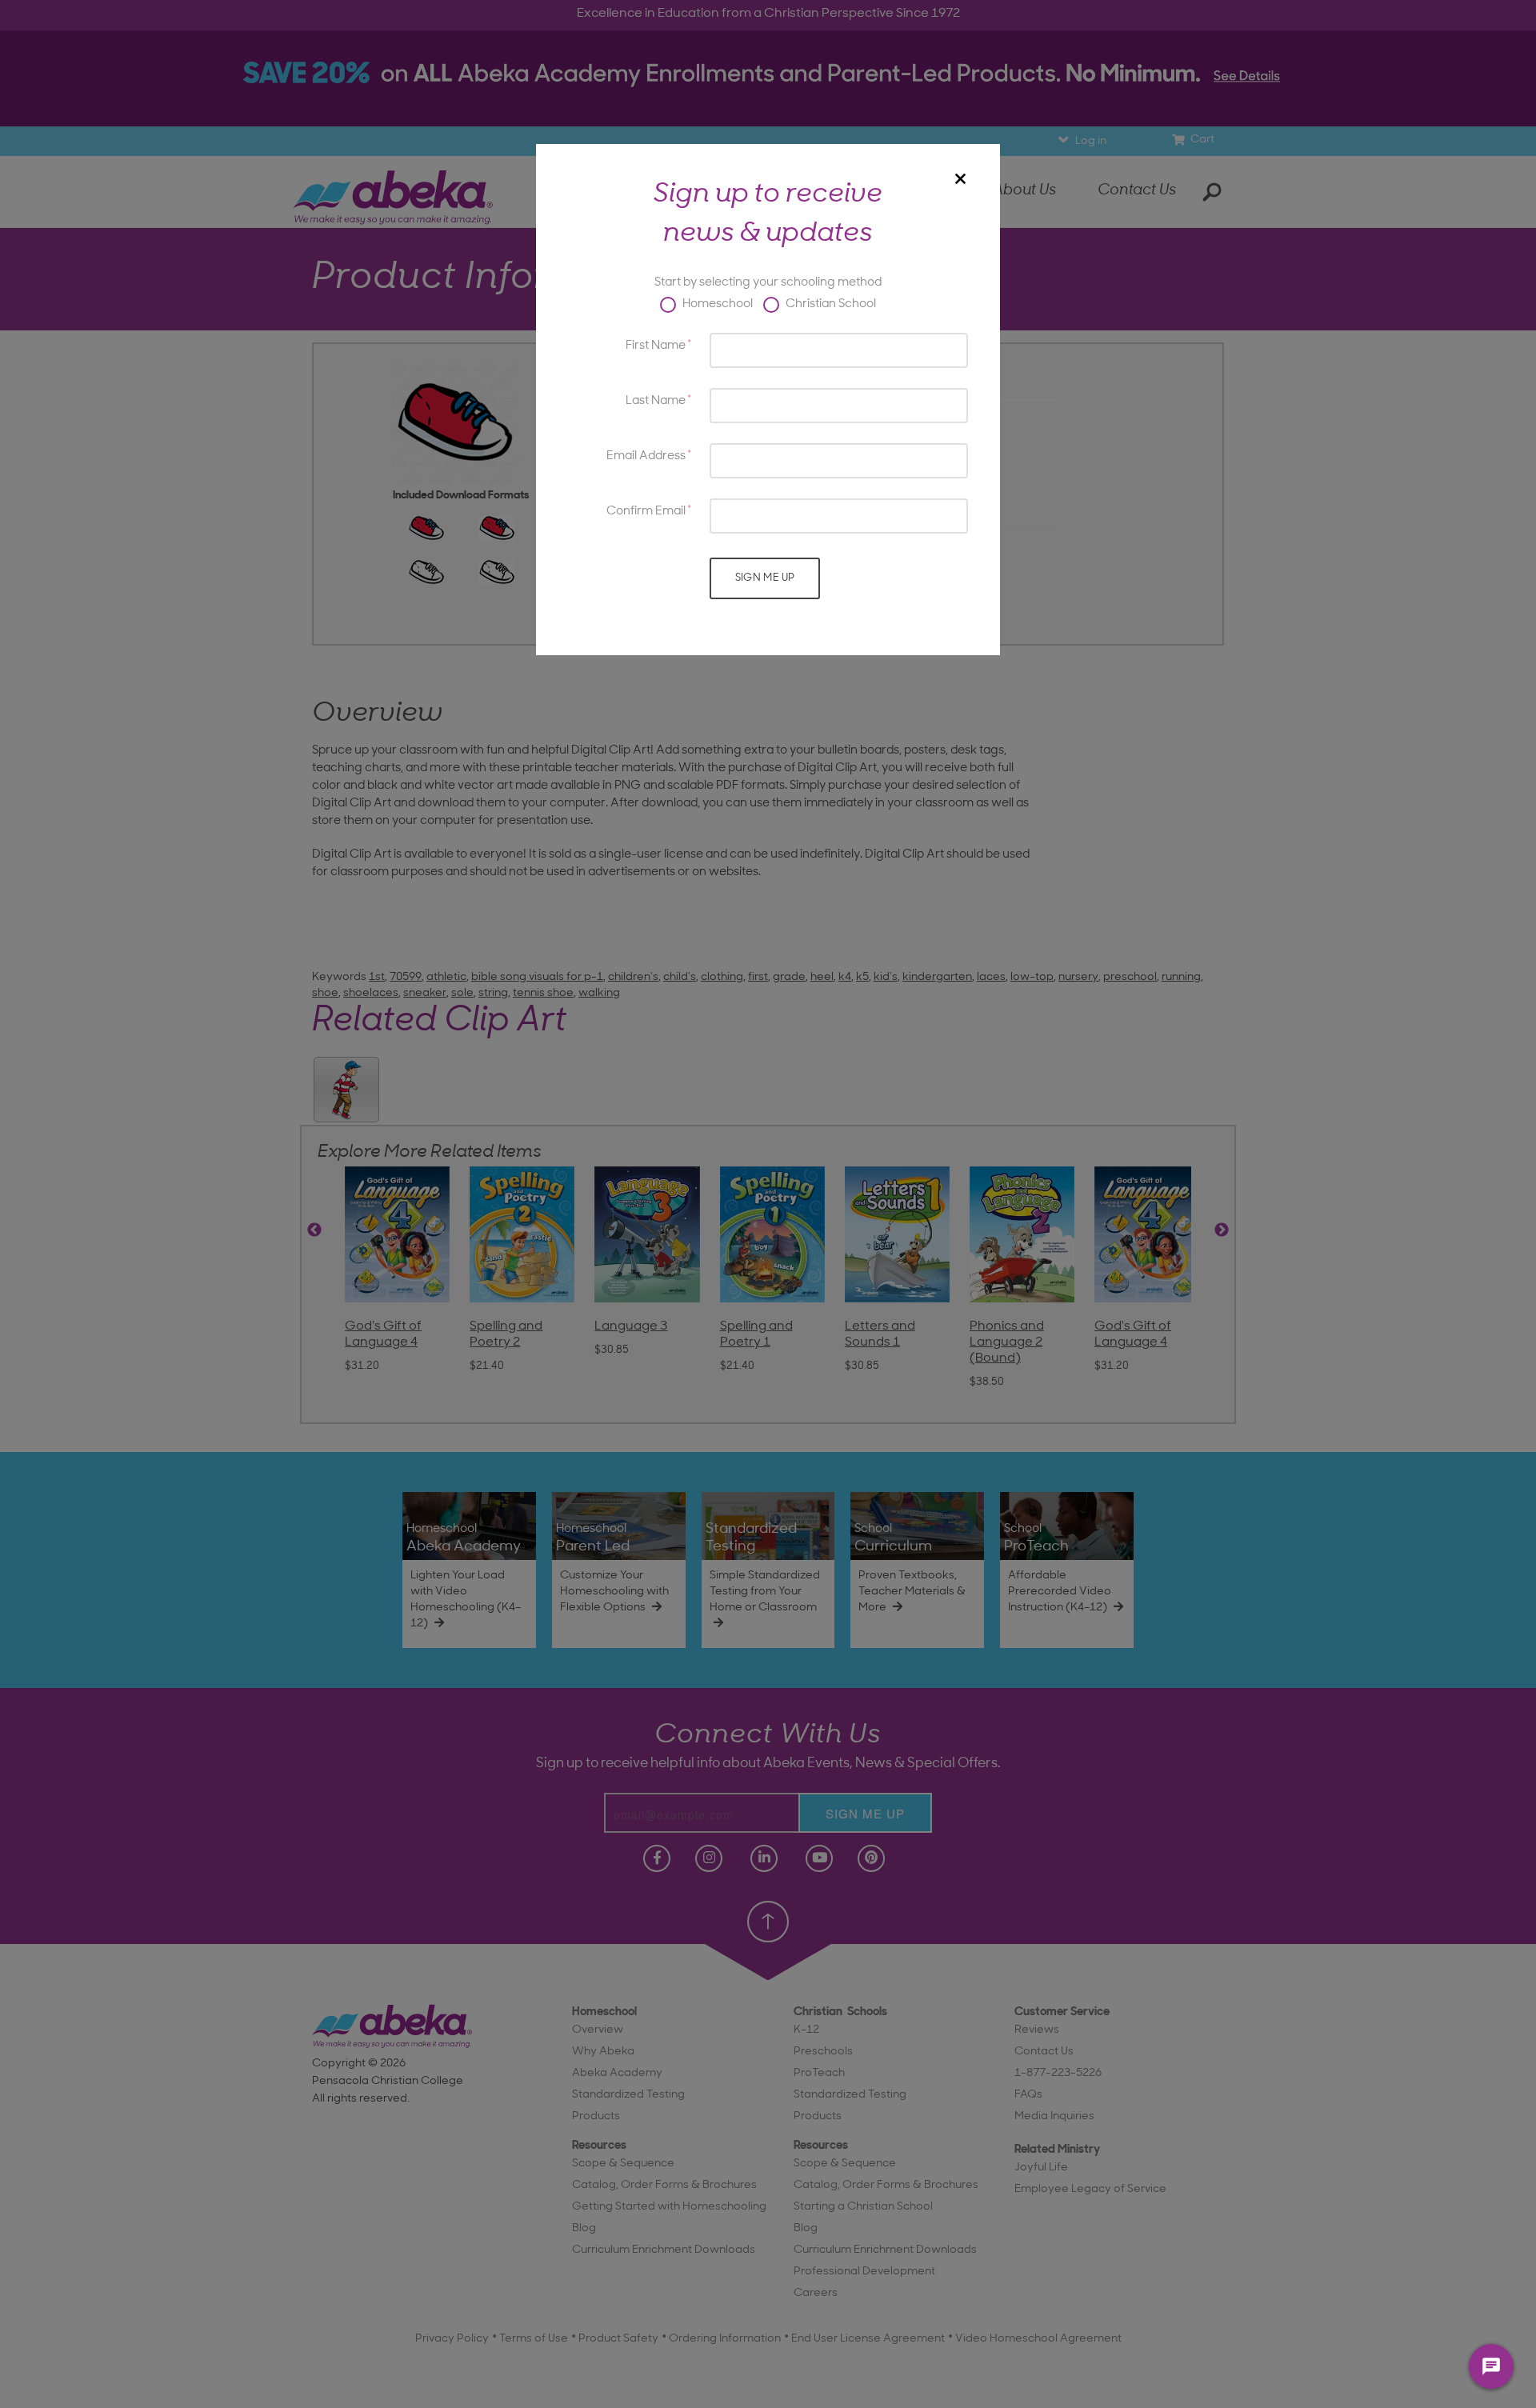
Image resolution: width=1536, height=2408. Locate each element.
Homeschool (716, 304)
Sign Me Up (765, 578)
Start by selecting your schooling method (768, 283)
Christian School (830, 304)
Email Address (646, 456)
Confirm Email (646, 512)
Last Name (656, 401)
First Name (656, 346)
